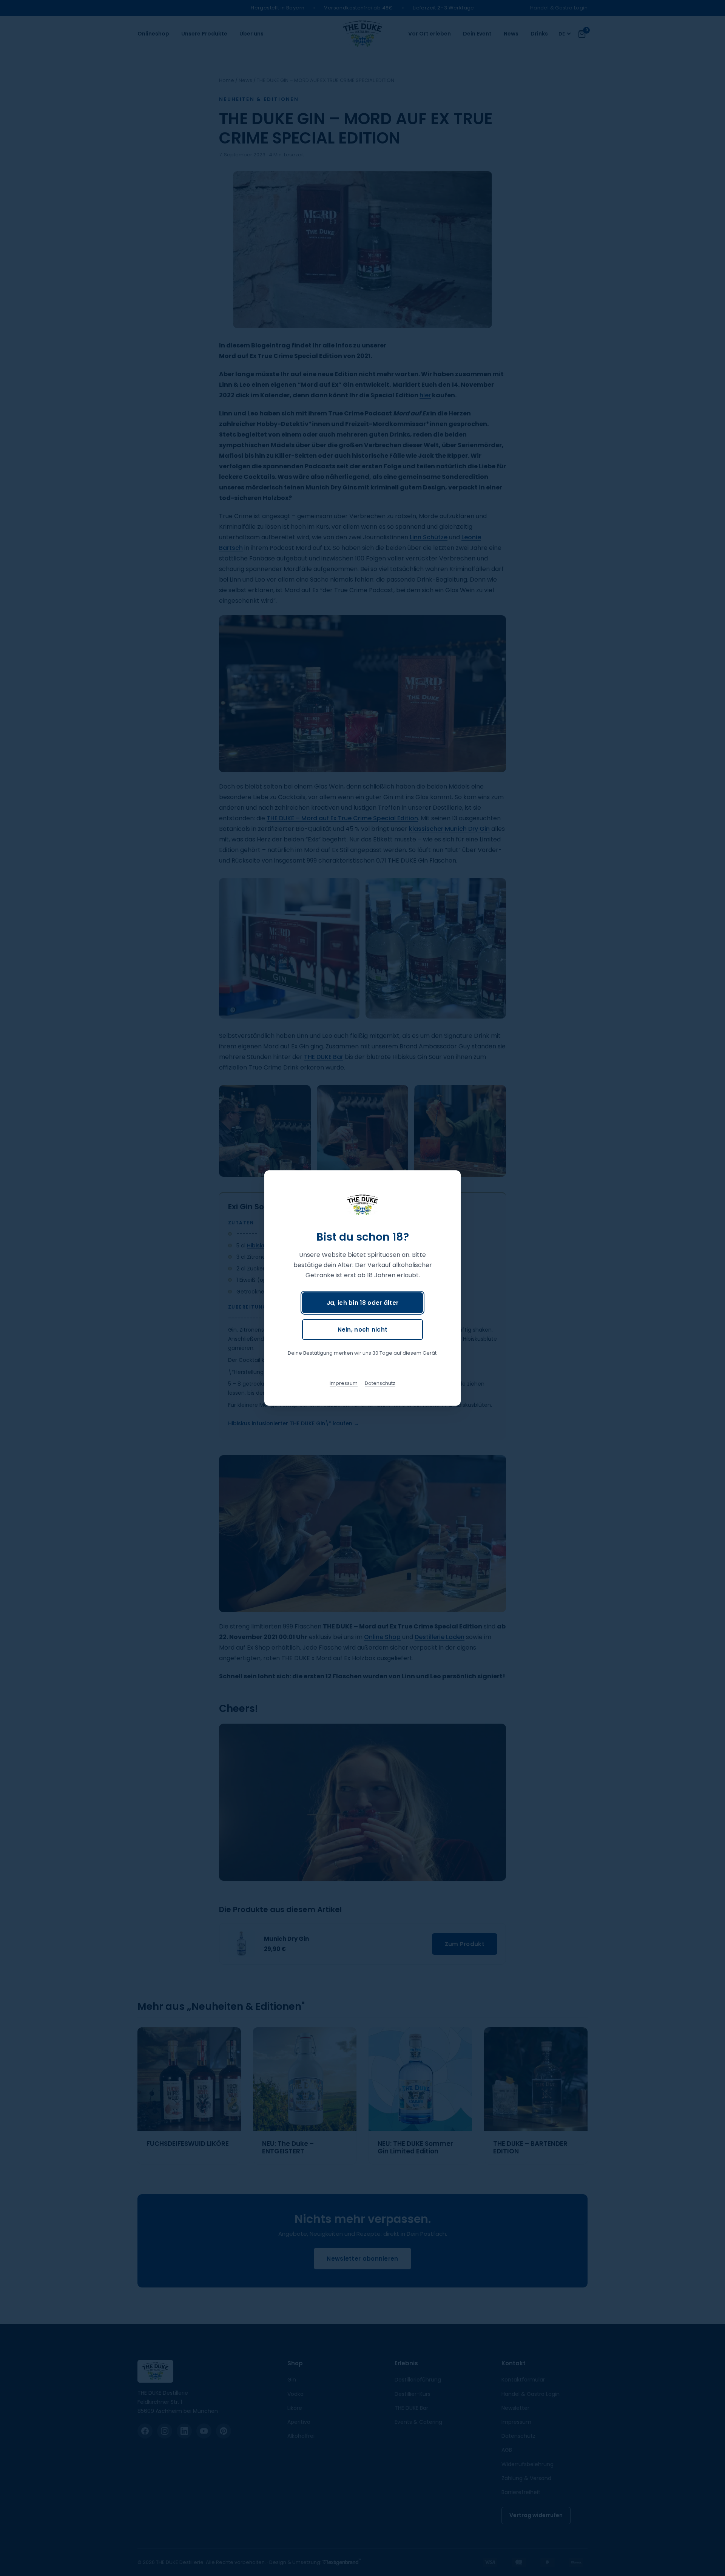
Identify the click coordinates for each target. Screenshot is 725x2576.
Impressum (344, 1383)
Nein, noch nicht (363, 1330)
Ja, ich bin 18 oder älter (363, 1303)
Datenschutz (380, 1383)
